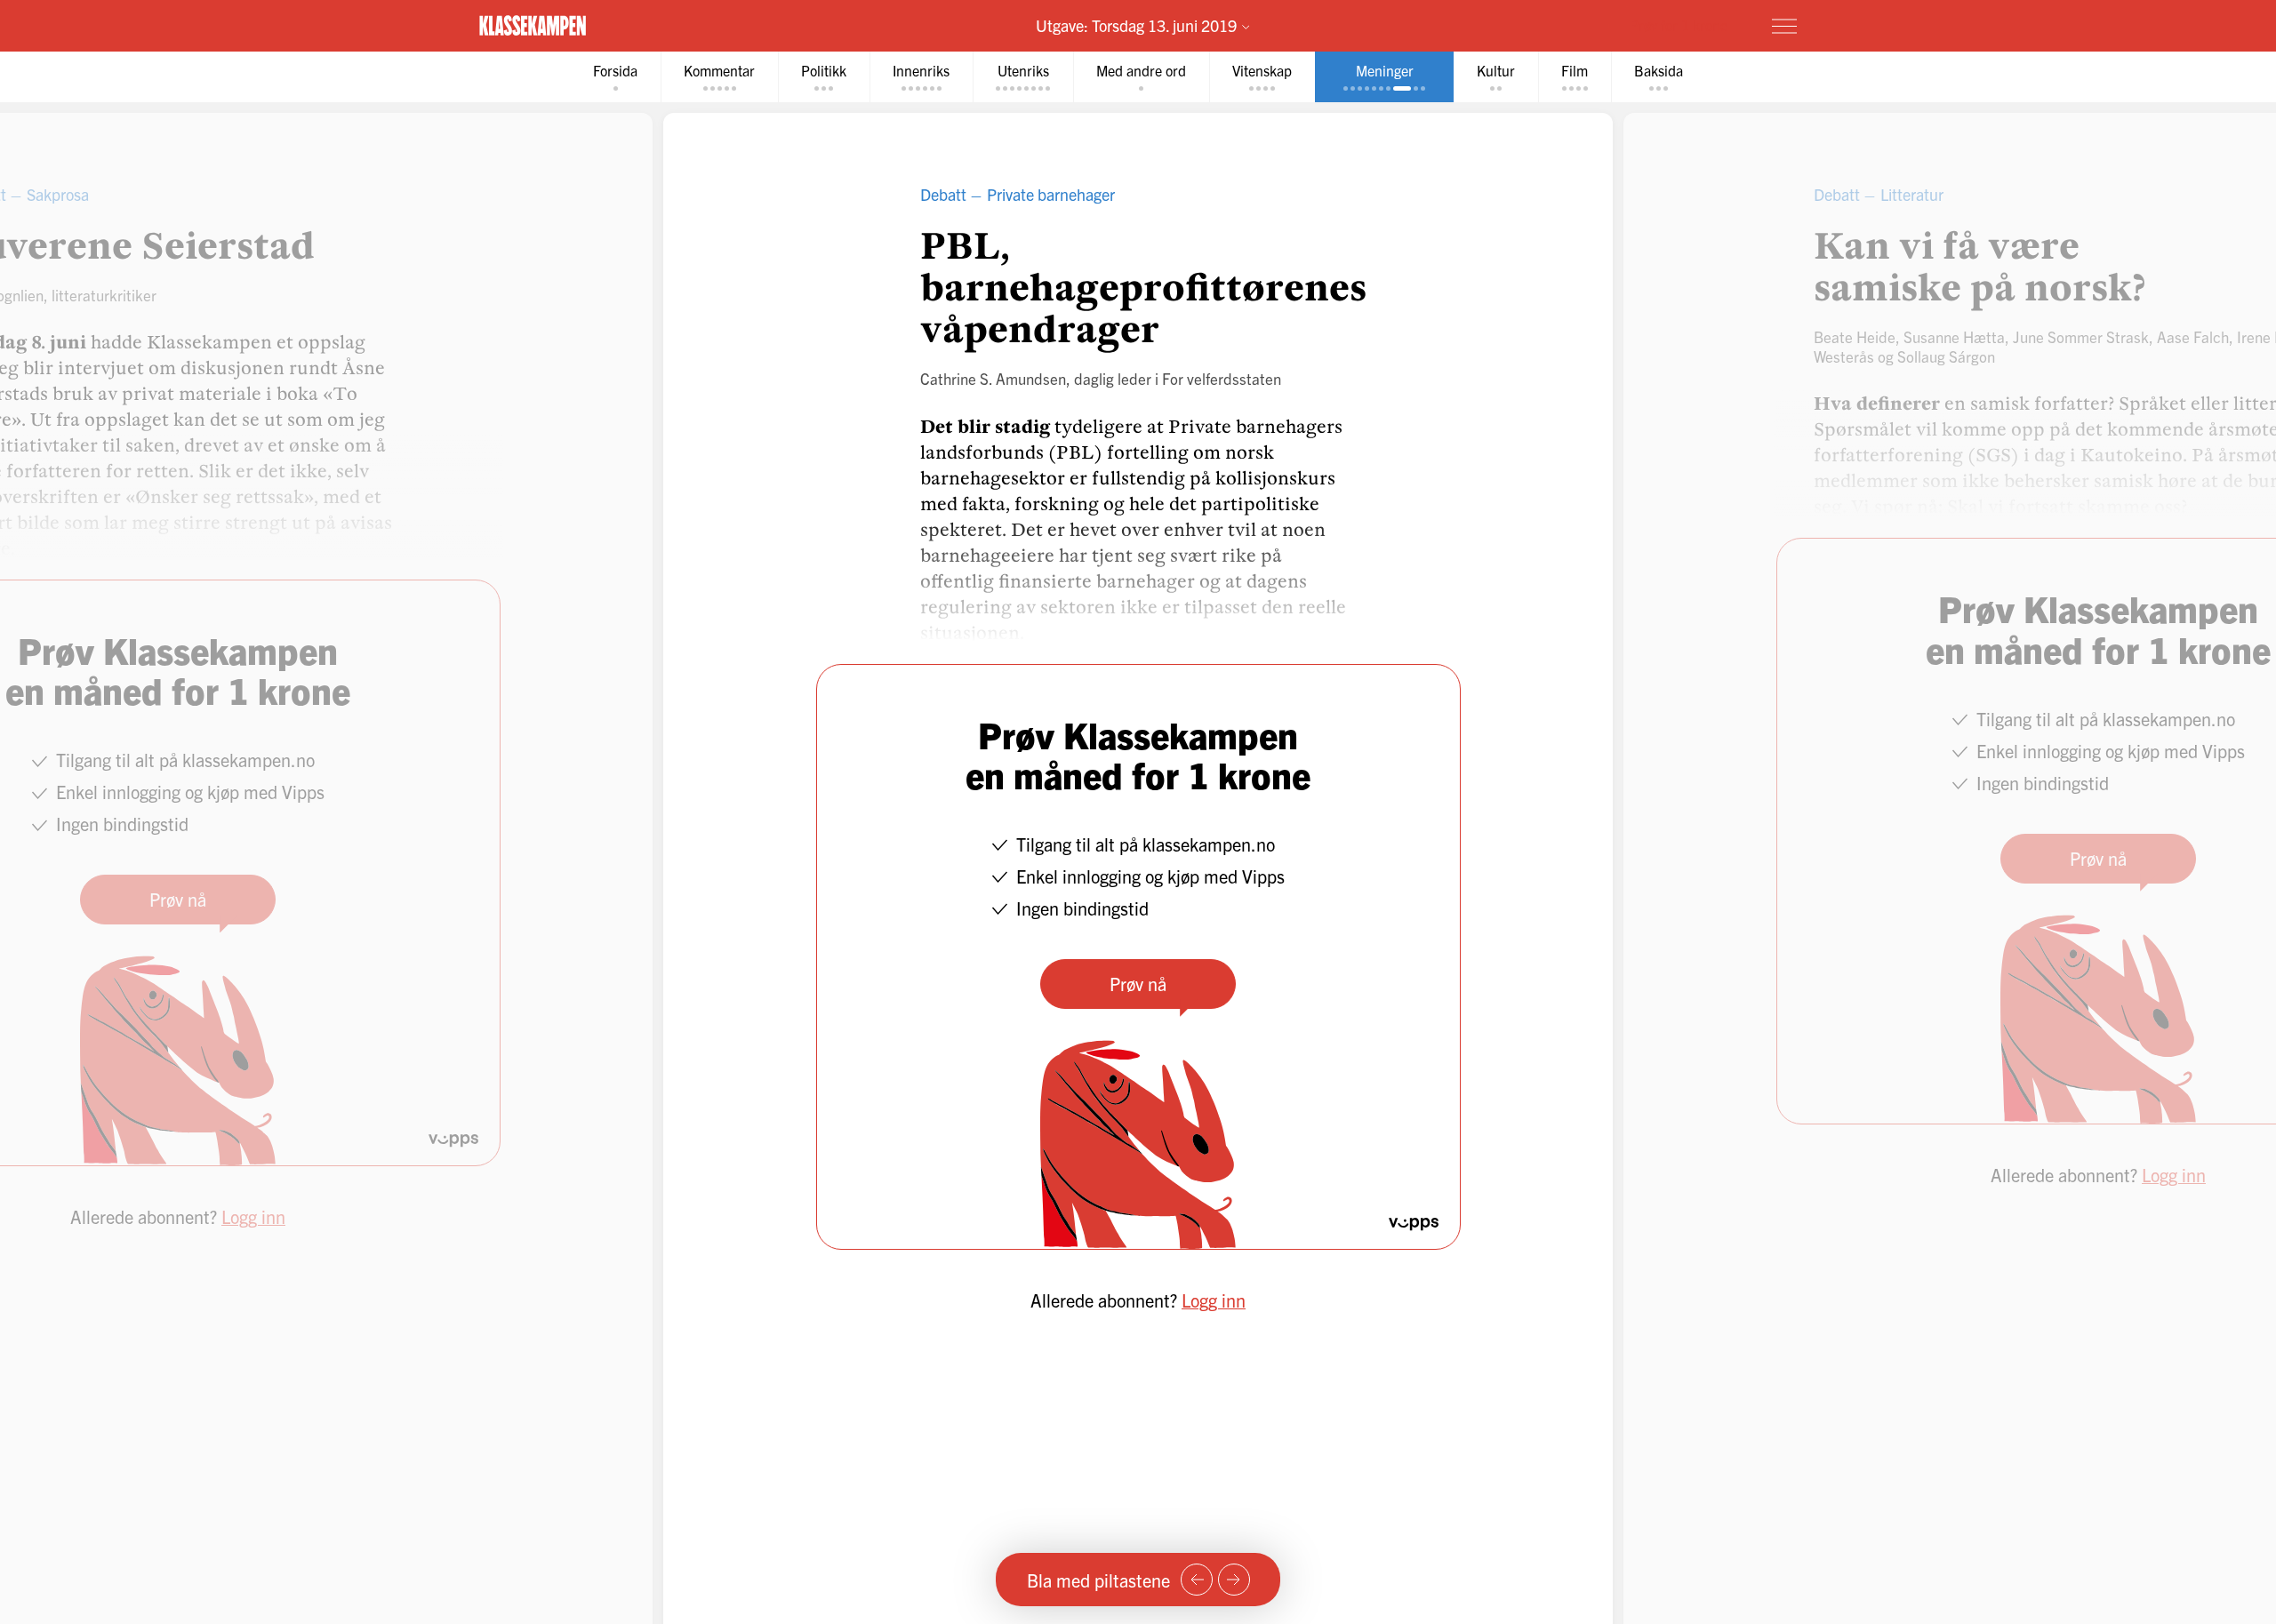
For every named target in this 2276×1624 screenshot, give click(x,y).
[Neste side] (1234, 1580)
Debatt (943, 194)
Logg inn (1214, 1300)
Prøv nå (1138, 984)
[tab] (615, 77)
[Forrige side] (1197, 1580)
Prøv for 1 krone (1679, 25)
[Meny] (1784, 26)
